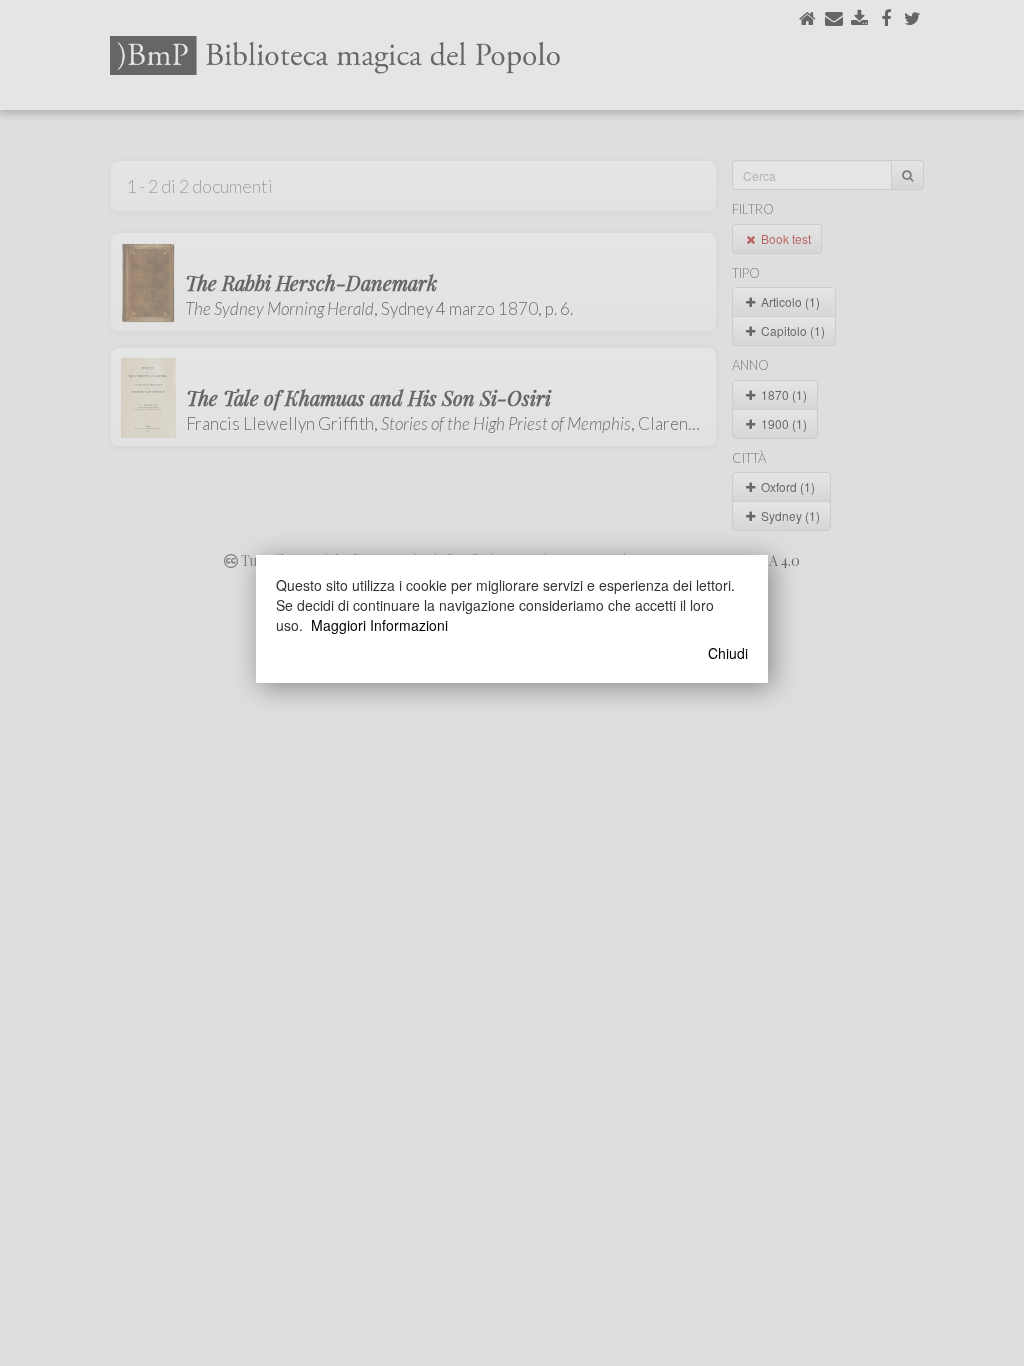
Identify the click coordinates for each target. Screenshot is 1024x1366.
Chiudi (728, 653)
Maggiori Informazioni (379, 625)
